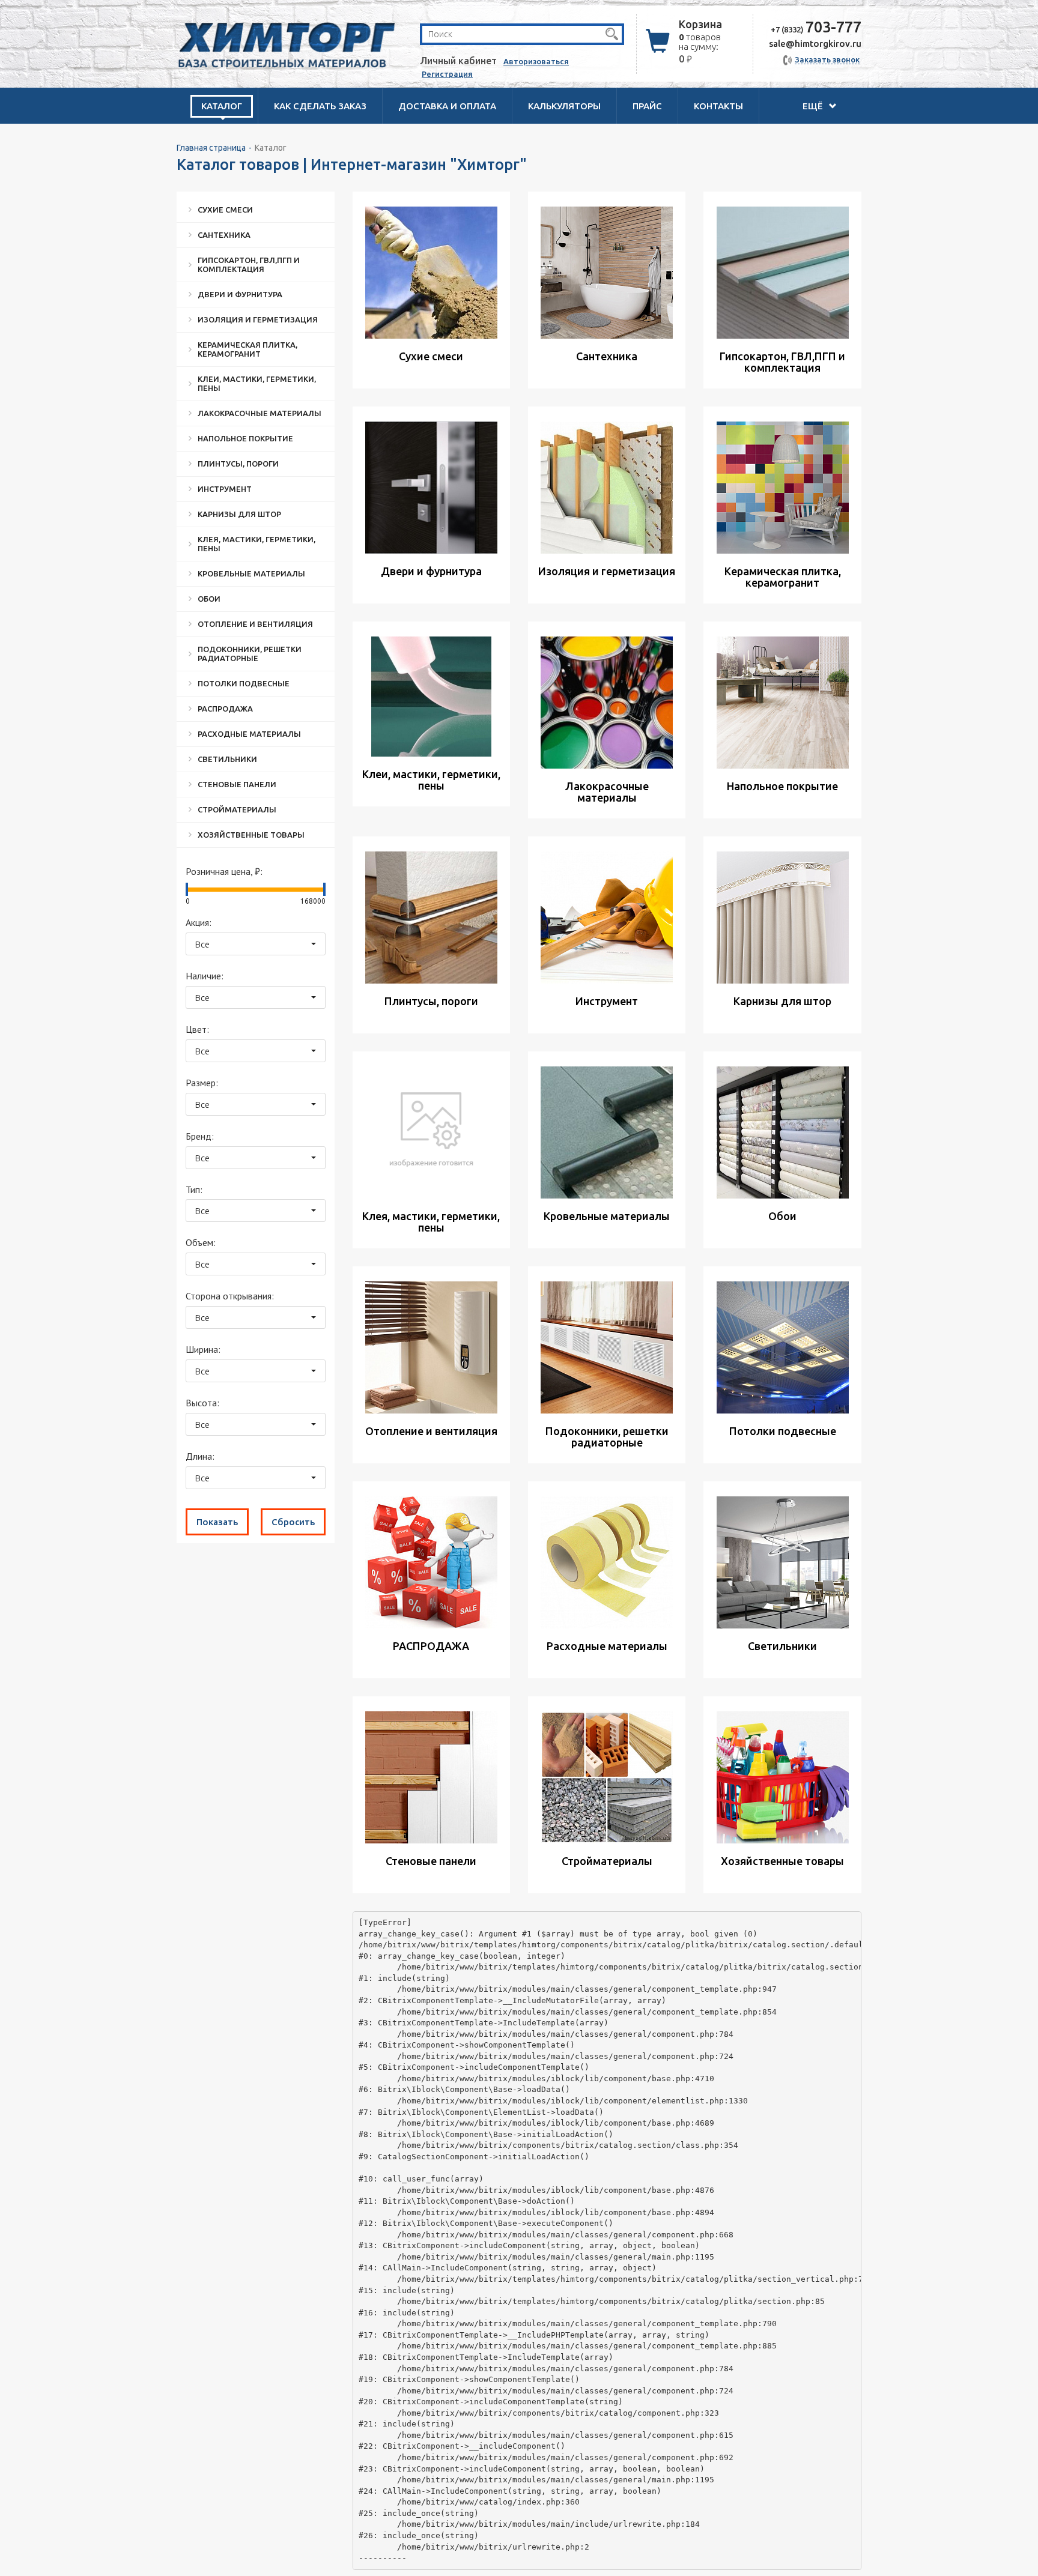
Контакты (718, 106)
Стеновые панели (237, 784)
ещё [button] (814, 106)
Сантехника (224, 235)
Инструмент (225, 489)
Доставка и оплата (447, 106)
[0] (187, 889)
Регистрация (447, 74)
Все (202, 944)
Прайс (647, 106)
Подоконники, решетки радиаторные (250, 654)
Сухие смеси (225, 210)
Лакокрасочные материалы (259, 413)
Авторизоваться (536, 61)
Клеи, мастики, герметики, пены (257, 383)
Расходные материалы (249, 734)
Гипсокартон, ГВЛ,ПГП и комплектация (249, 265)
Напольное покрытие (245, 438)
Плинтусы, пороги (238, 464)
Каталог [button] (222, 106)
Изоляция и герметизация (258, 319)
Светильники (227, 759)
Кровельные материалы (251, 573)
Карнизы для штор (239, 514)
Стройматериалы (237, 809)
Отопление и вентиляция (255, 624)
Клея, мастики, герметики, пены (256, 544)
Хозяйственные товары (251, 835)
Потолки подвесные (244, 683)
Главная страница (211, 148)
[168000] (324, 889)
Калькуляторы (564, 106)
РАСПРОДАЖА (225, 709)
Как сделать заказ (320, 106)
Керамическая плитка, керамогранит (247, 349)
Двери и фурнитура (240, 294)
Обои (209, 599)
